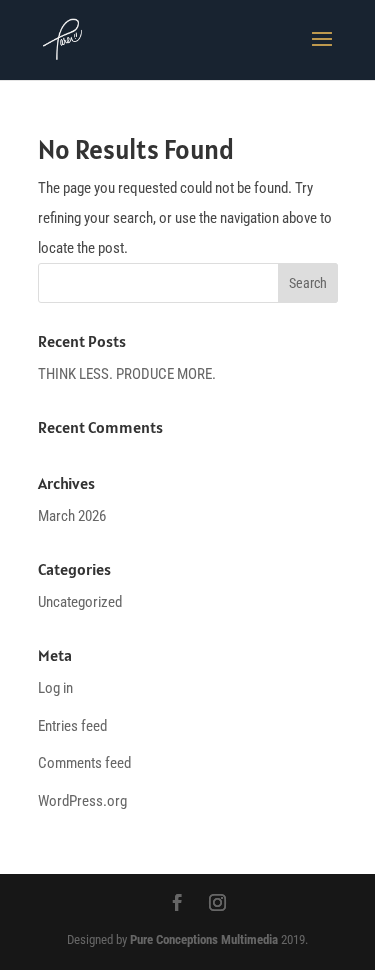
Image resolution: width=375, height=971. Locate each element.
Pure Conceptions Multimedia (204, 939)
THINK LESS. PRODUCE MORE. (127, 374)
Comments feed (84, 763)
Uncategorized (80, 602)
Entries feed (72, 726)
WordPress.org (82, 801)
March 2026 (72, 516)
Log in (55, 688)
